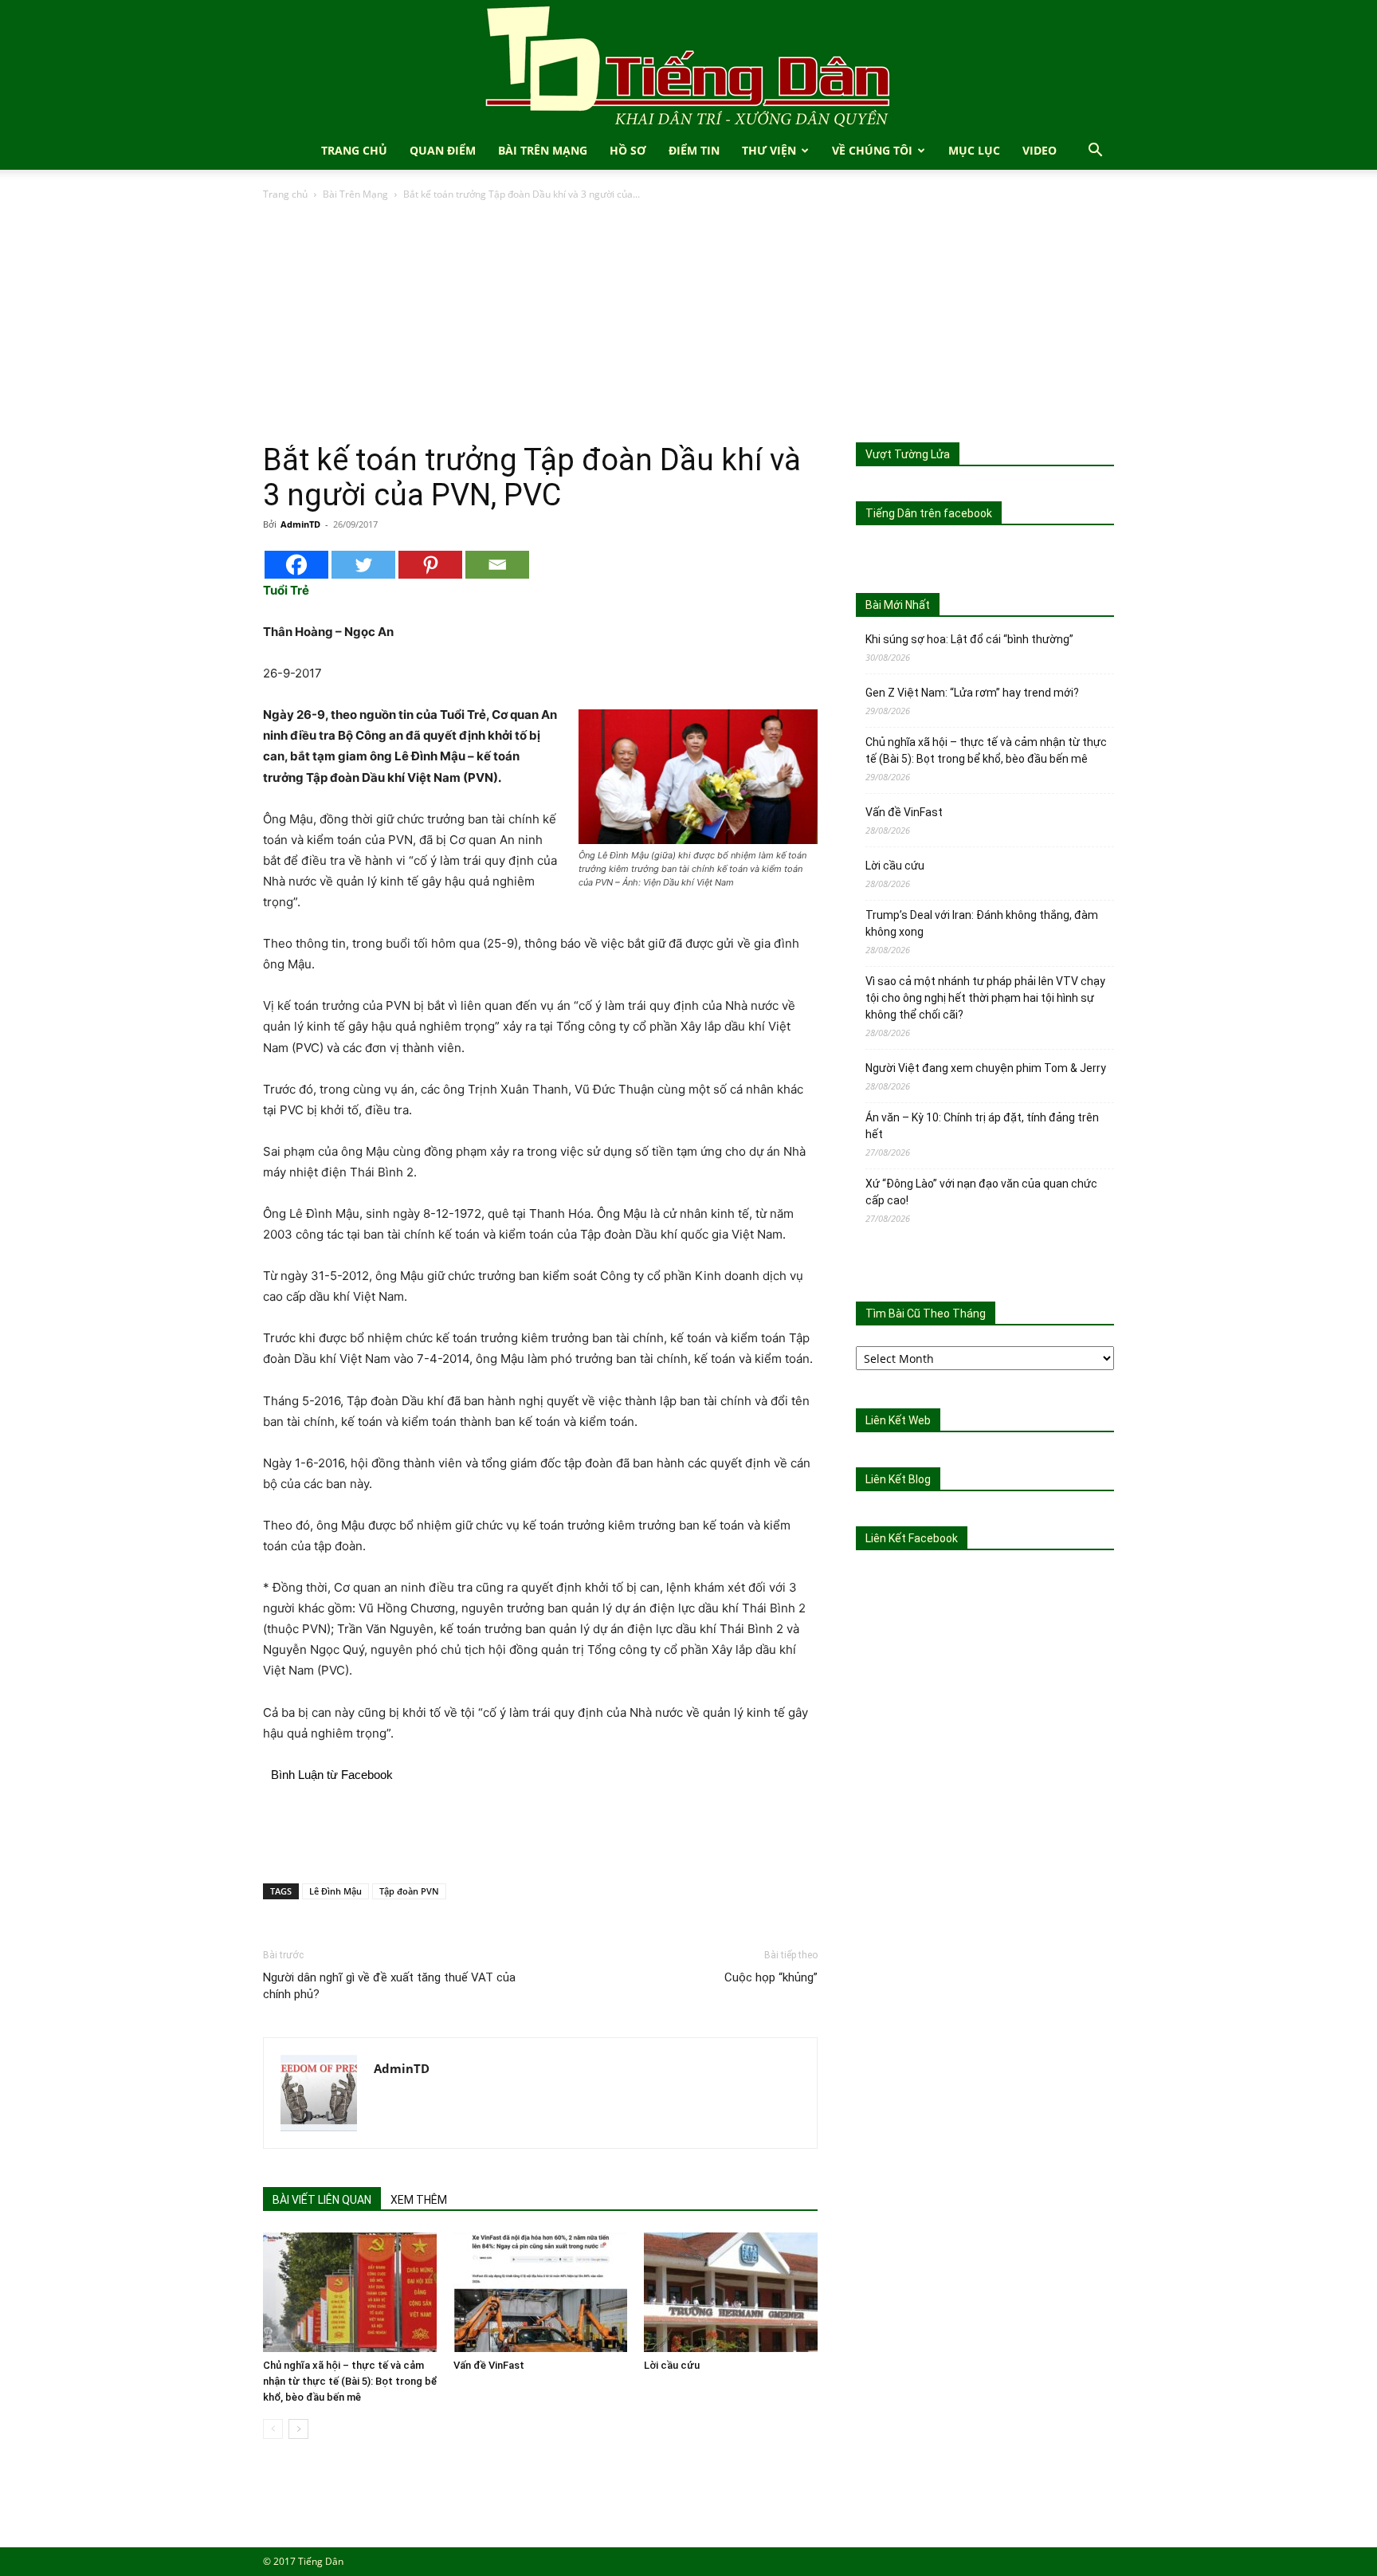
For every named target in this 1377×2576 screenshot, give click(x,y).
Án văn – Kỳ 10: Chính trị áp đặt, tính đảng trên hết (982, 1126)
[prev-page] (273, 2429)
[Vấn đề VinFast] (540, 2292)
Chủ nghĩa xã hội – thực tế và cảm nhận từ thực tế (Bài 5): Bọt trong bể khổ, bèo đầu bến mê (350, 2381)
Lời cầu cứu (672, 2365)
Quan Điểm (443, 150)
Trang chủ (285, 194)
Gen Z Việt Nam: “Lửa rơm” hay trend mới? (972, 693)
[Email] (497, 565)
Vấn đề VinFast (489, 2365)
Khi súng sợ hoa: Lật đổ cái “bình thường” (969, 639)
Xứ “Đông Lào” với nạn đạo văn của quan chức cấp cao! (981, 1192)
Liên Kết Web (898, 1420)
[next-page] (298, 2429)
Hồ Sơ (628, 150)
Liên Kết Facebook (912, 1538)
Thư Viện (769, 150)
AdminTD (300, 524)
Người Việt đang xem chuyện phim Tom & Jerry (986, 1068)
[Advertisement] (688, 323)
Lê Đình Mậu (335, 1891)
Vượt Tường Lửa (908, 454)
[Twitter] (363, 565)
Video (1040, 150)
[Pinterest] (430, 565)
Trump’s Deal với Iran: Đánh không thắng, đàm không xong (982, 923)
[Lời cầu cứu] (731, 2292)
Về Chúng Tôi (872, 150)
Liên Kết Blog (898, 1479)
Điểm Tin (694, 150)
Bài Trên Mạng (543, 150)
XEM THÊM (419, 2200)
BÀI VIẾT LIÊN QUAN (322, 2200)
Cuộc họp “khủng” (771, 1977)
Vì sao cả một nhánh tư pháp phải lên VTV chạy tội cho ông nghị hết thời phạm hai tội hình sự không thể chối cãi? (985, 998)
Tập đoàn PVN (409, 1891)
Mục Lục (974, 150)
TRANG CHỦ (354, 150)
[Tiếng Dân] (688, 66)
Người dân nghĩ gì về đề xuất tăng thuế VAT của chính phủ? (389, 1986)
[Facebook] (296, 565)
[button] (1095, 152)
